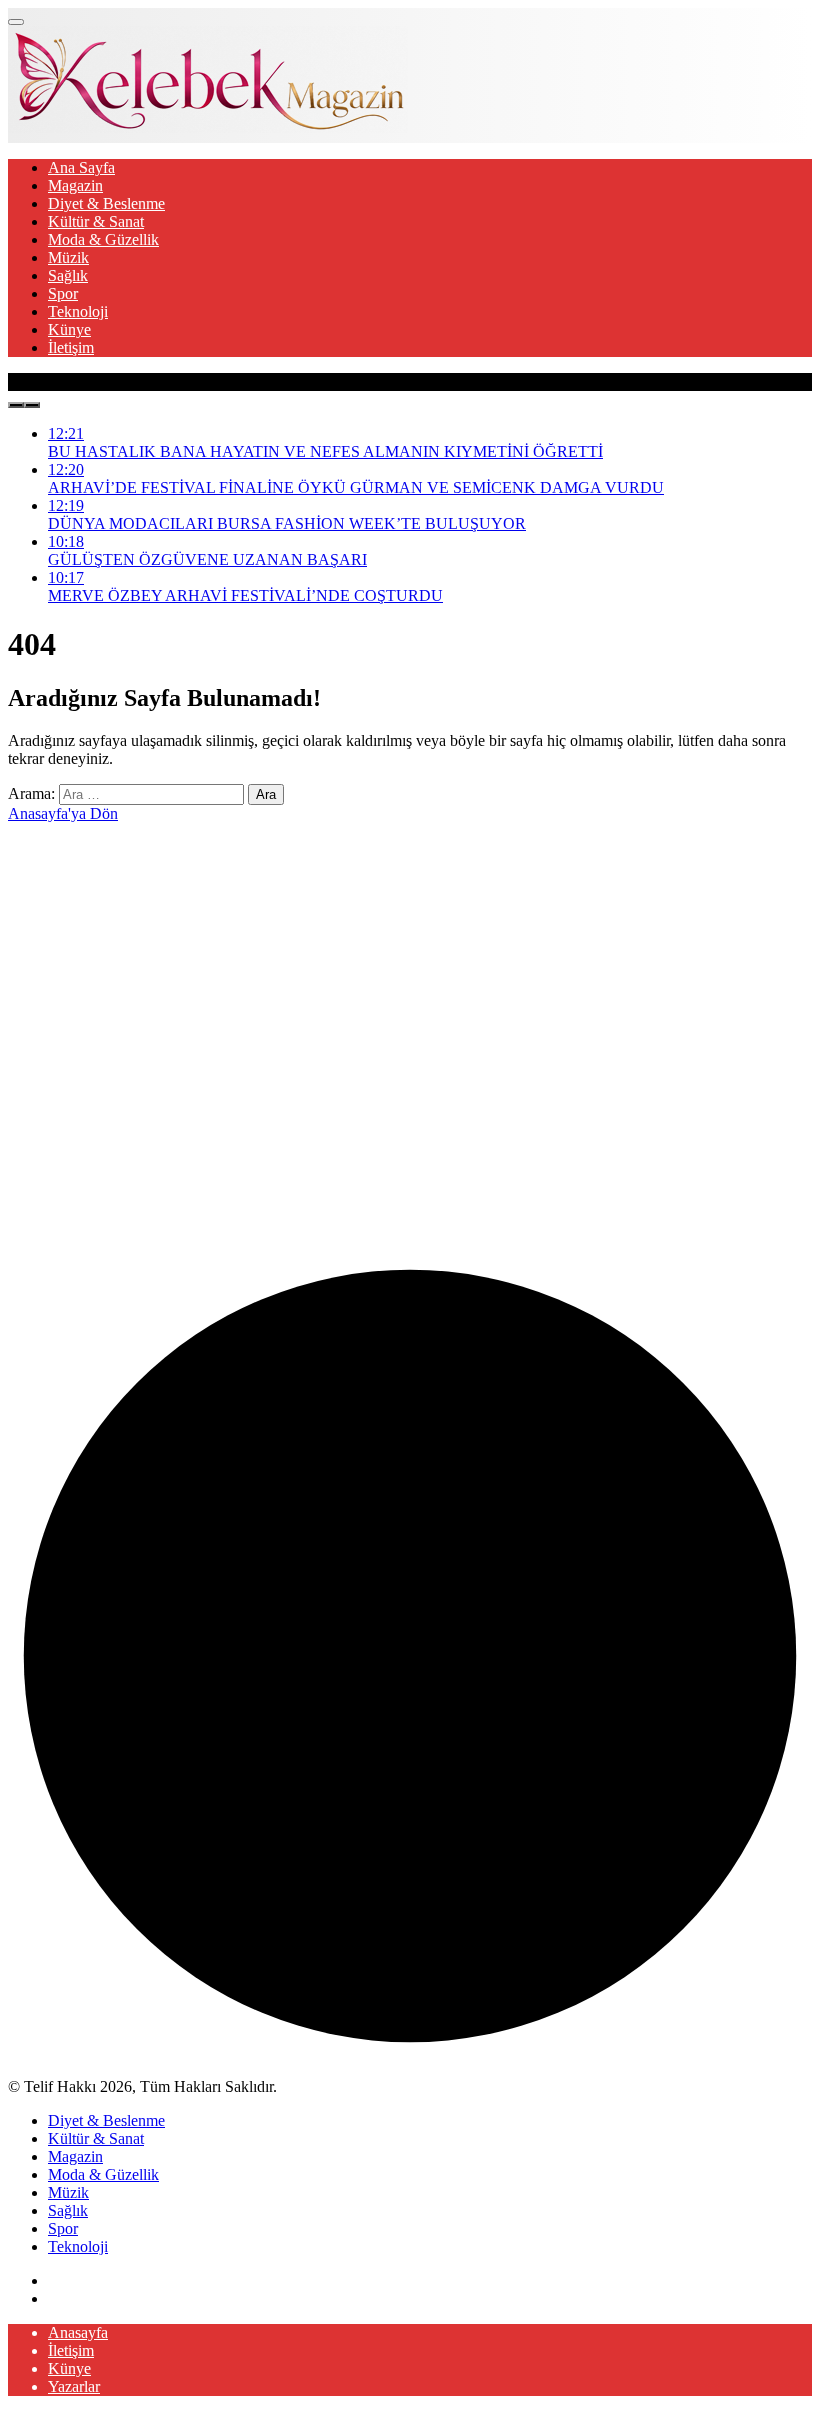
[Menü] (16, 22)
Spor (63, 293)
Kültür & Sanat (96, 221)
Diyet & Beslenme (106, 203)
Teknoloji (78, 311)
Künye (69, 329)
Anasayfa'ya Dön (63, 813)
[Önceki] (16, 405)
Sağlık (68, 275)
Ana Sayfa (81, 167)
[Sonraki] (32, 405)
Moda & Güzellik (103, 239)
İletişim (71, 347)
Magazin (75, 185)
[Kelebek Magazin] (208, 127)
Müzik (68, 257)
